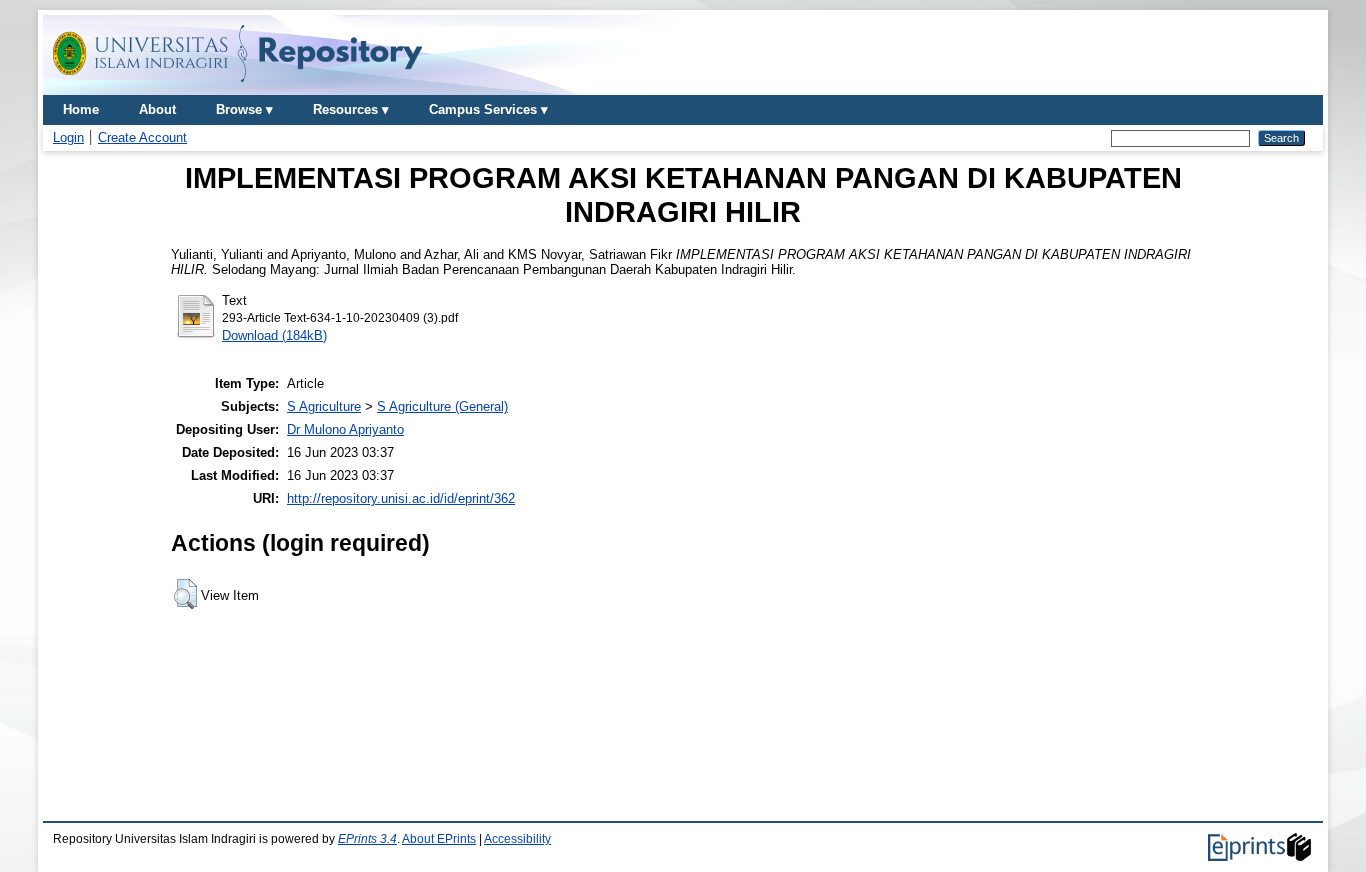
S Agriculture (324, 406)
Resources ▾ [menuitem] (351, 109)
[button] (185, 594)
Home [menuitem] (81, 109)
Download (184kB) (274, 335)
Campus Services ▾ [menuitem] (488, 109)
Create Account (142, 137)
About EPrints (439, 839)
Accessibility (517, 839)
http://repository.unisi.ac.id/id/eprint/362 (401, 498)
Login (68, 137)
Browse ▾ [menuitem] (244, 109)
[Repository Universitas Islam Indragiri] (237, 87)
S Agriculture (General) (442, 406)
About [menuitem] (157, 109)
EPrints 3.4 (367, 839)
